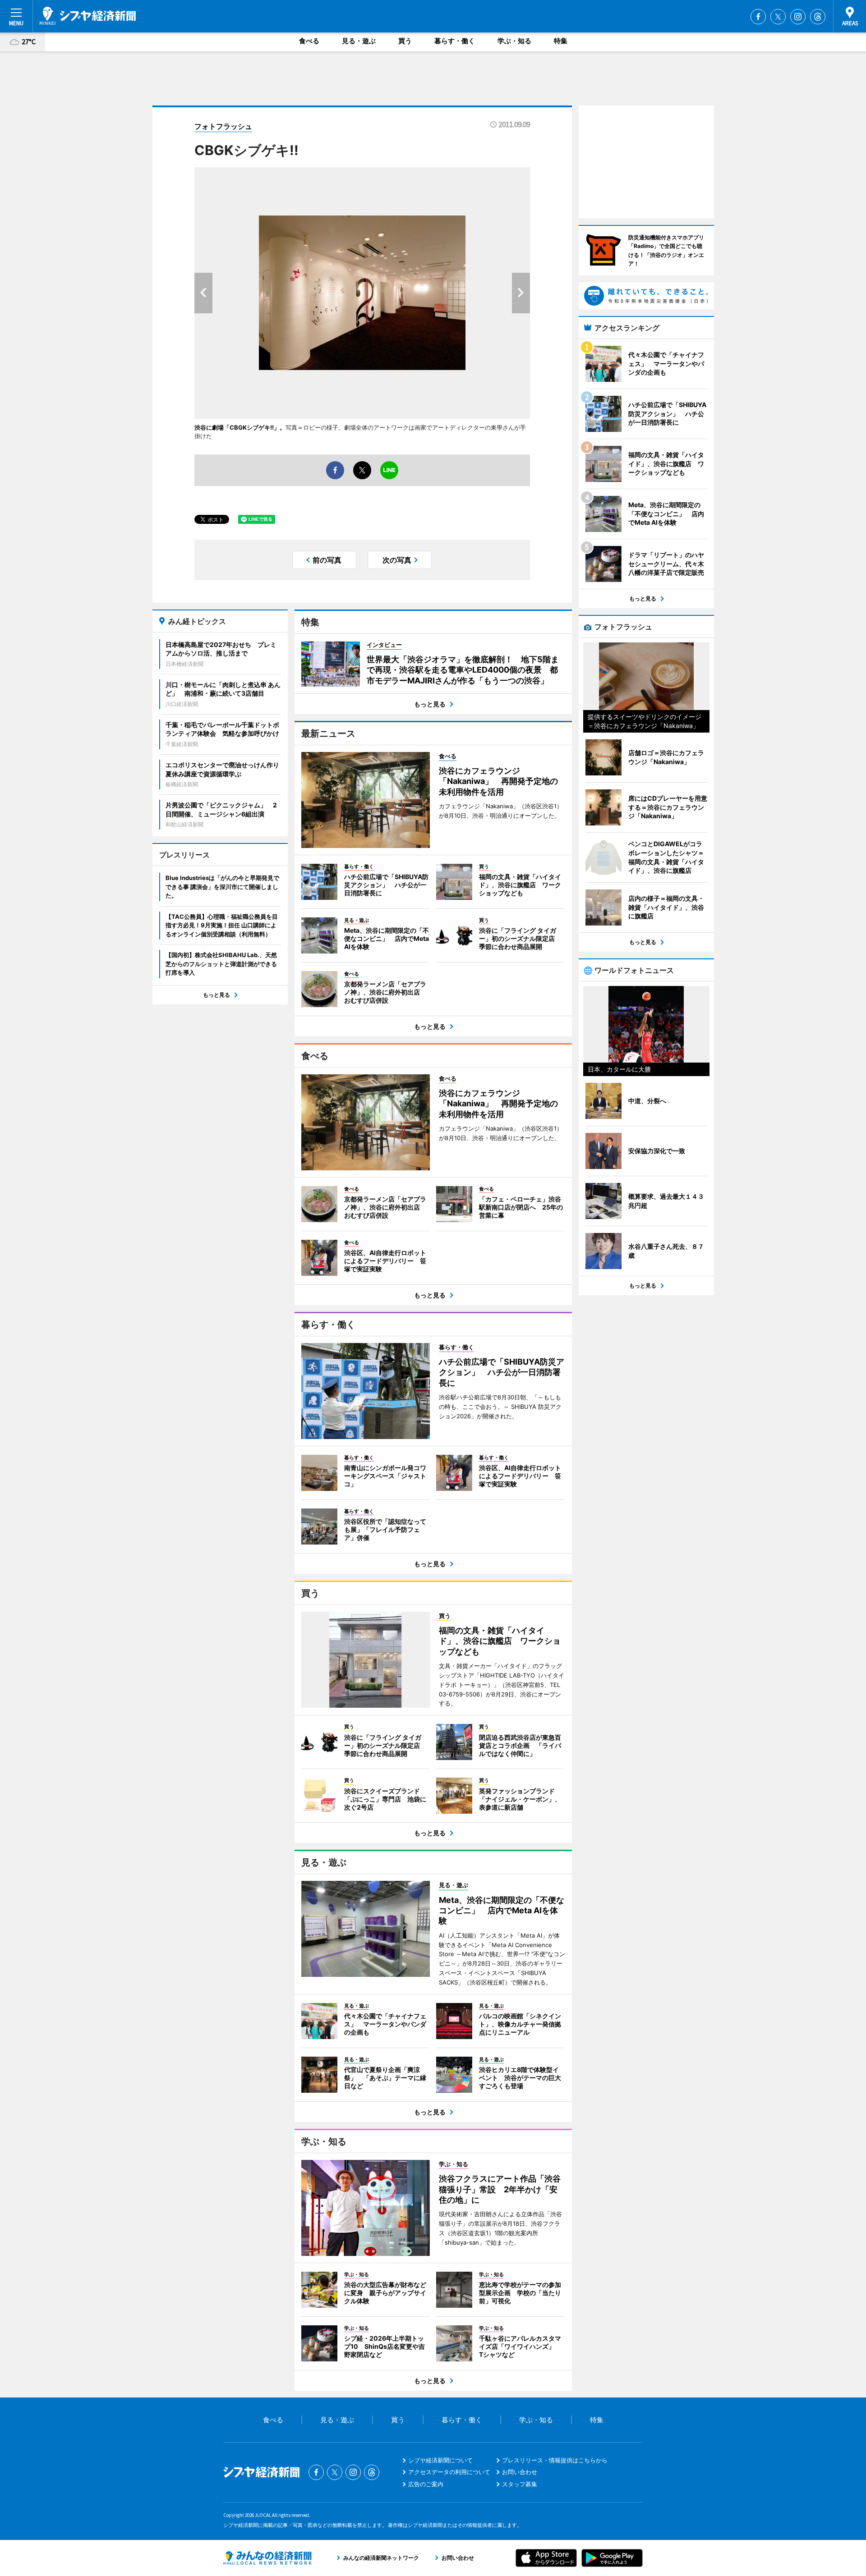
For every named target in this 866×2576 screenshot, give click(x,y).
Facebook (758, 17)
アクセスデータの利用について (449, 2472)
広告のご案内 (426, 2484)
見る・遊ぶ (359, 41)
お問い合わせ (520, 2472)
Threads (818, 17)
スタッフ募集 (520, 2484)
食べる (309, 41)
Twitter (778, 17)
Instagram (798, 17)
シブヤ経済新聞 (88, 16)
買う (405, 41)
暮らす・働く (455, 41)
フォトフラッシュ (223, 126)
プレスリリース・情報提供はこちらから (555, 2460)
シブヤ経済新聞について (440, 2460)
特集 (561, 41)
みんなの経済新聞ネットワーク (267, 2558)
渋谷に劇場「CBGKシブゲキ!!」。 (240, 427)
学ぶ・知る (514, 41)
